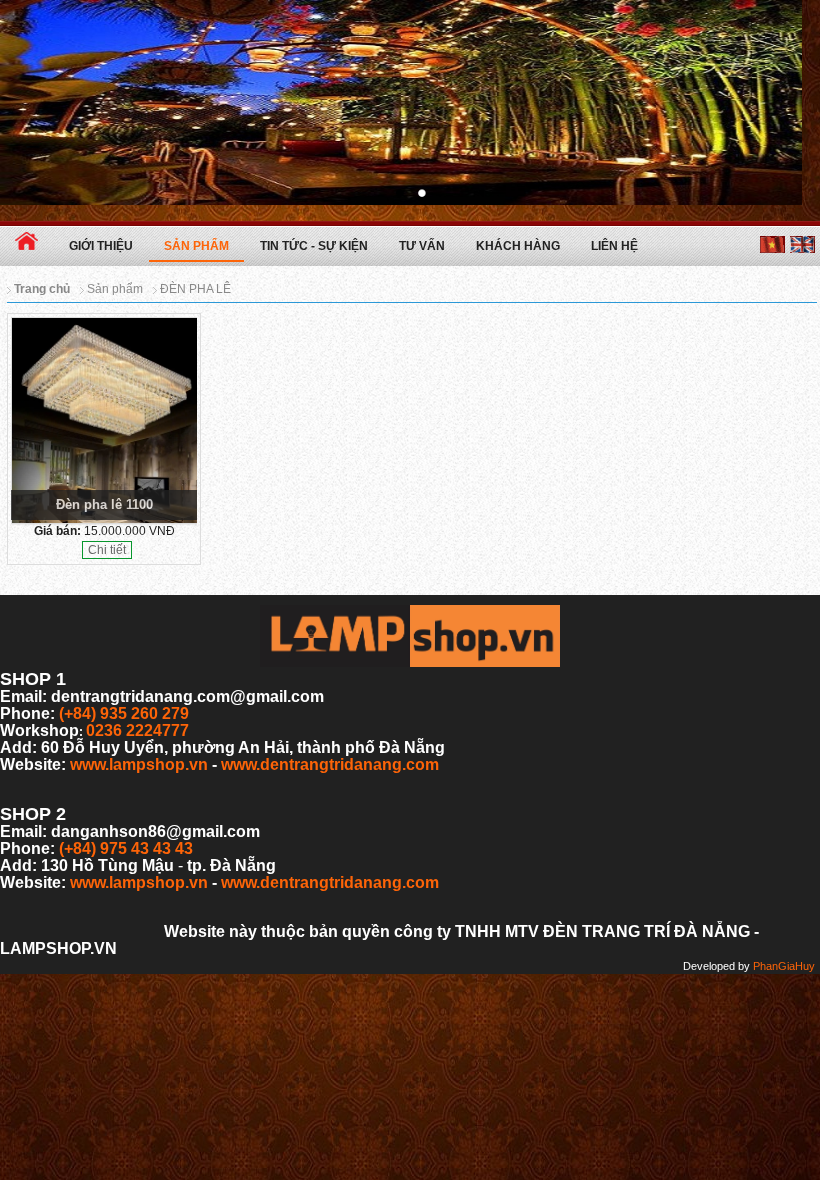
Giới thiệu (101, 246)
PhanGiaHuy (784, 966)
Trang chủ (42, 289)
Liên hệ (614, 246)
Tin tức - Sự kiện (314, 246)
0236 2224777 (137, 730)
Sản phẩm (196, 246)
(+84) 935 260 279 (124, 713)
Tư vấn (422, 246)
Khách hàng (518, 246)
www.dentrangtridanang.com (330, 764)
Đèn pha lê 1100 (104, 504)
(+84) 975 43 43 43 (126, 848)
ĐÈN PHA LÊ (195, 289)
